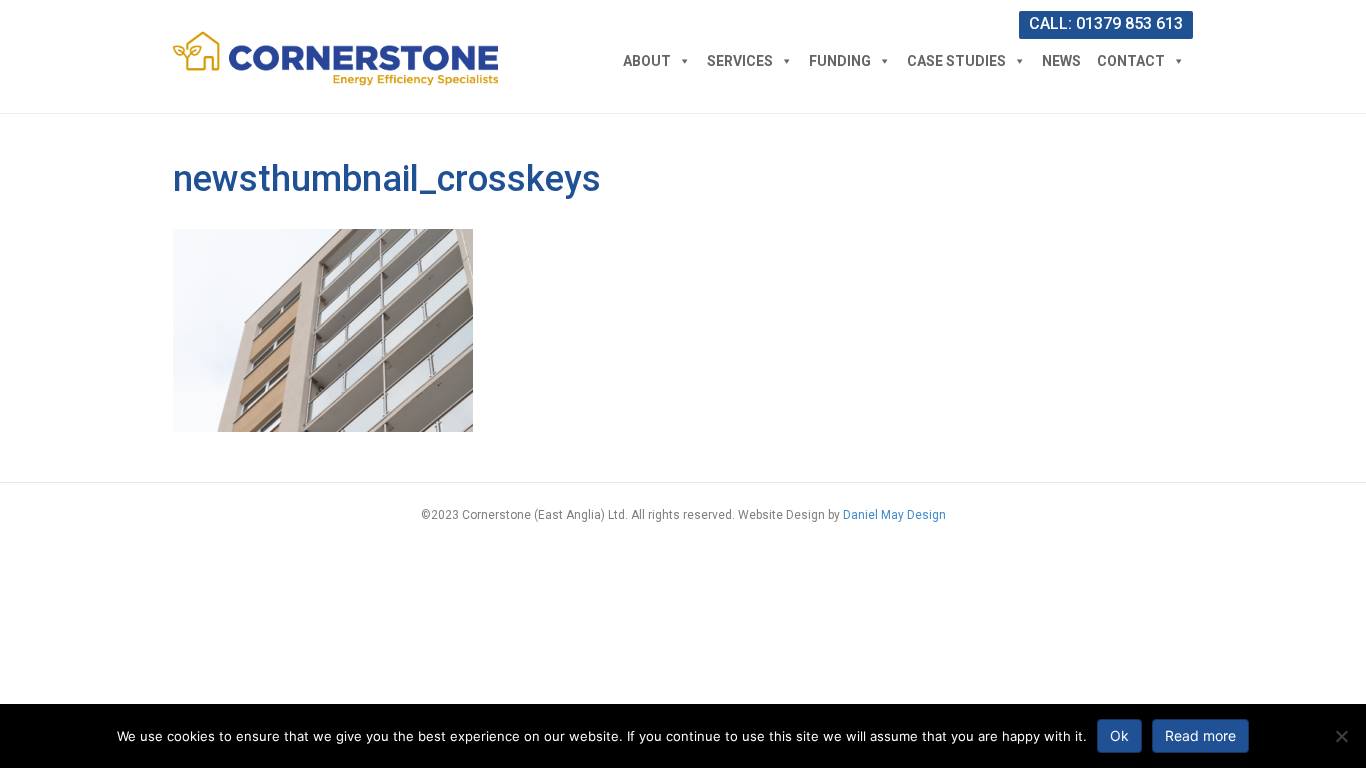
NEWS (1061, 61)
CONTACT (1131, 61)
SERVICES (740, 61)
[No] (1341, 736)
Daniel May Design (894, 515)
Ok (1119, 735)
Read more (1200, 735)
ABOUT (647, 61)
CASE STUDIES (956, 61)
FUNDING (840, 61)
